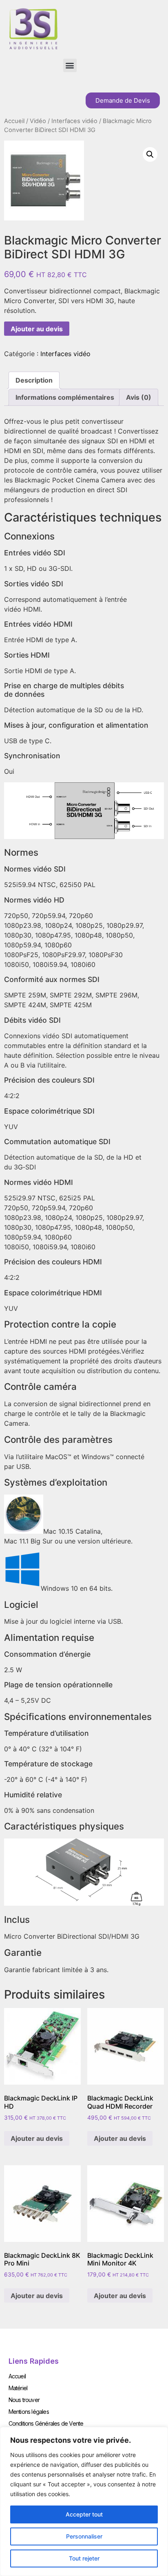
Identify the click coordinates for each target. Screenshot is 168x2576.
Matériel (18, 2388)
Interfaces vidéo (74, 121)
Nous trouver (24, 2400)
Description (34, 380)
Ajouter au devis (37, 329)
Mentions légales (29, 2412)
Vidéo (38, 121)
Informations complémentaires (65, 397)
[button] (70, 65)
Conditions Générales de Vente (46, 2423)
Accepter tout (84, 2514)
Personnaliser (84, 2536)
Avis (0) (139, 397)
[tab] (34, 380)
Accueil (14, 121)
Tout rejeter (84, 2558)
